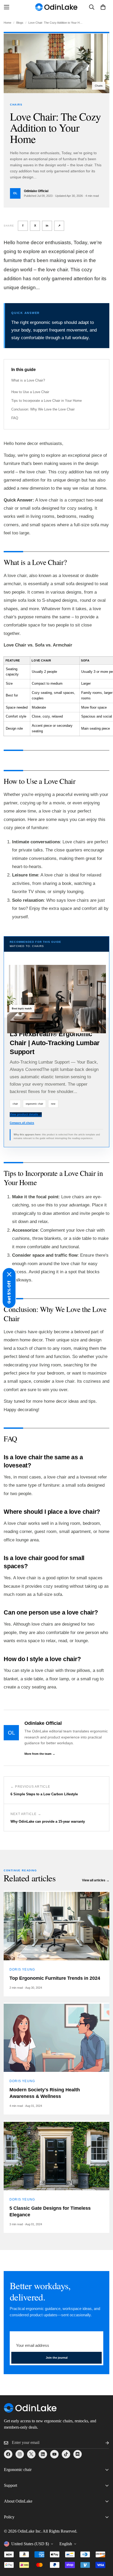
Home (7, 23)
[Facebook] (8, 2454)
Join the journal (57, 2358)
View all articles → (96, 1880)
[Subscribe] (103, 2443)
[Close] (9, 1274)
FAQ (15, 418)
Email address (24, 2336)
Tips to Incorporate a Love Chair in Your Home (47, 401)
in (47, 225)
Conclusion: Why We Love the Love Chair (43, 409)
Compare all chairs (22, 1123)
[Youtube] (54, 2454)
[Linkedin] (43, 2454)
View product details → (26, 1114)
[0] (103, 7)
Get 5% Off (9, 1292)
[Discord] (78, 2454)
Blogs (20, 23)
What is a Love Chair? (28, 380)
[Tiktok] (66, 2454)
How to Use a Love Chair (30, 392)
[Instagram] (20, 2454)
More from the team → (40, 1754)
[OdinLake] (56, 7)
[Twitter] (31, 2454)
